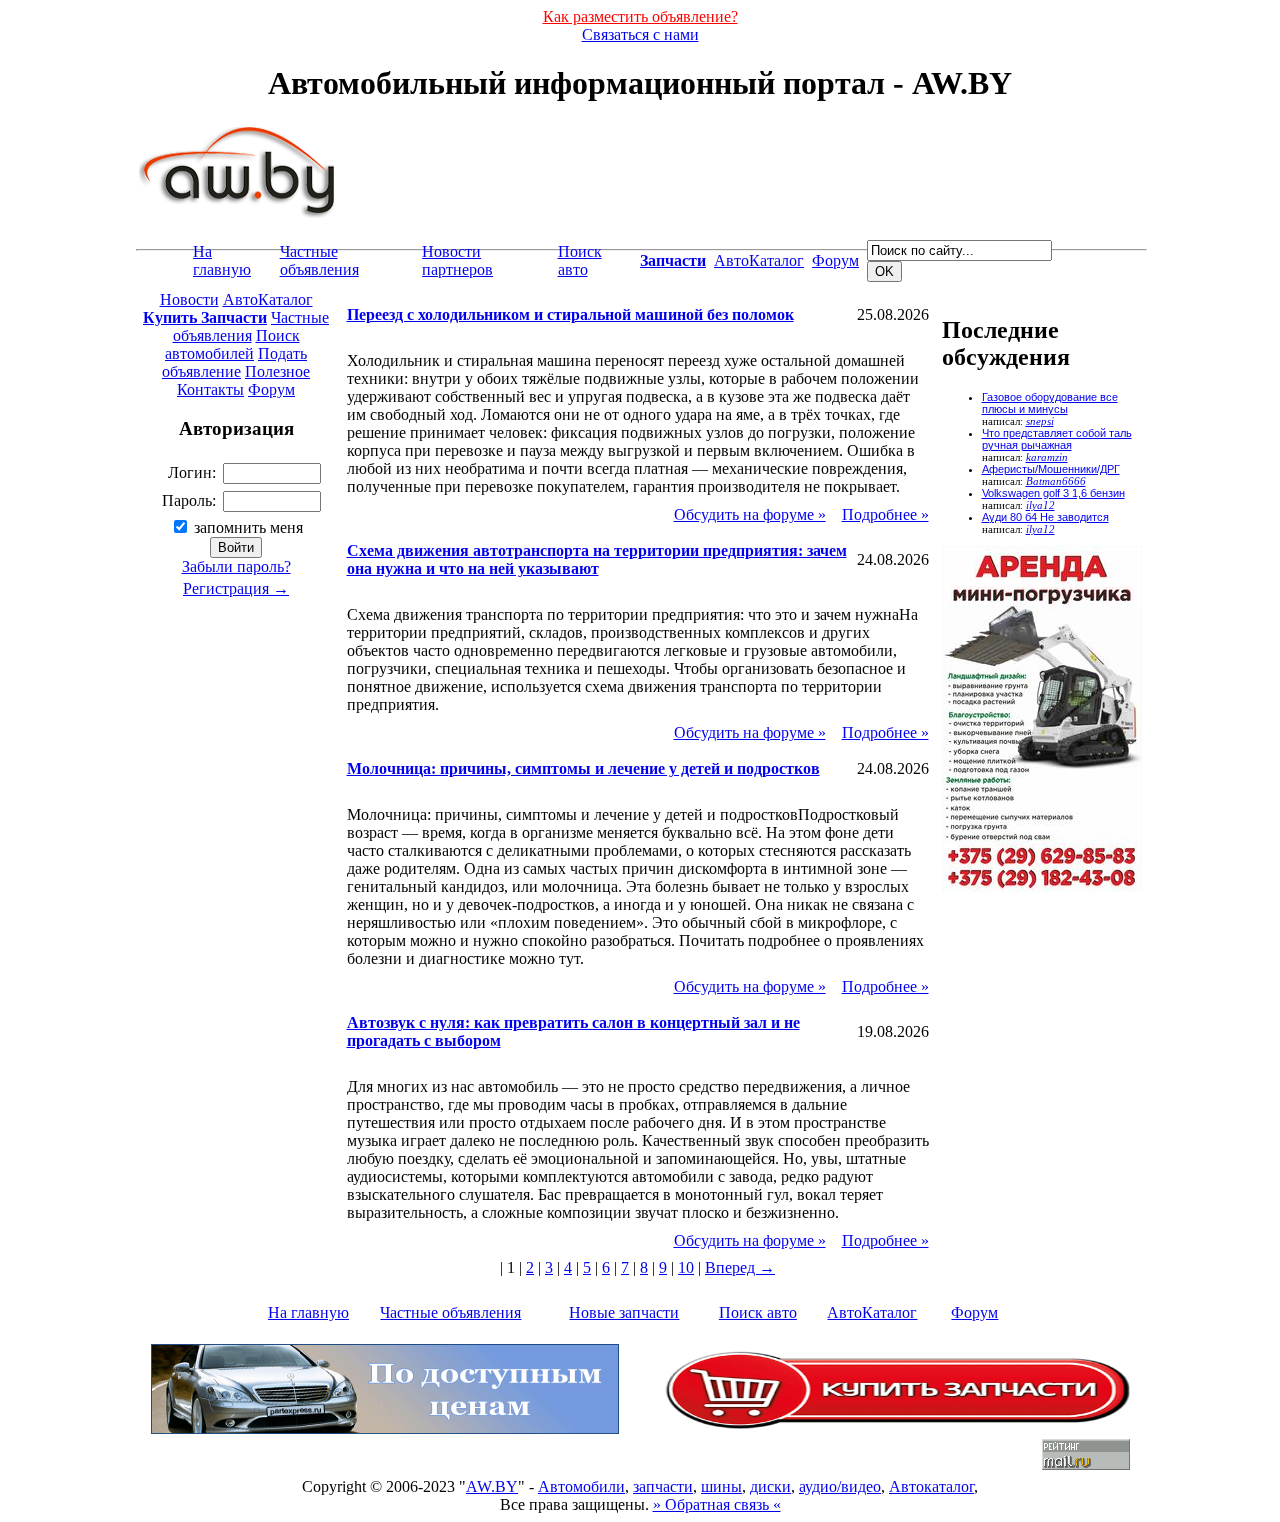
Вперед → (740, 1267)
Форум (835, 260)
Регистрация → (236, 588)
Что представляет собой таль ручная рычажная (1057, 439)
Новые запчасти (624, 1312)
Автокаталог (931, 1486)
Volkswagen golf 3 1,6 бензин (1053, 493)
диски (770, 1486)
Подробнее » (885, 514)
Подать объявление (234, 362)
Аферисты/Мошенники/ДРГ (1051, 469)
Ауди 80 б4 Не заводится (1045, 517)
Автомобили (581, 1486)
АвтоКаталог (759, 260)
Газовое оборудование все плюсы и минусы (1050, 403)
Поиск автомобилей (232, 344)
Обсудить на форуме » (750, 514)
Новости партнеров (457, 260)
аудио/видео (840, 1486)
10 (686, 1267)
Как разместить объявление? (640, 16)
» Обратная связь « (717, 1504)
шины (721, 1486)
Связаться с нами (640, 34)
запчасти (663, 1486)
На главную (222, 260)
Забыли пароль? (236, 566)
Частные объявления (319, 260)
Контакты (210, 389)
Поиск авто (580, 260)
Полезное (277, 371)
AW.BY (492, 1486)
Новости (189, 299)
